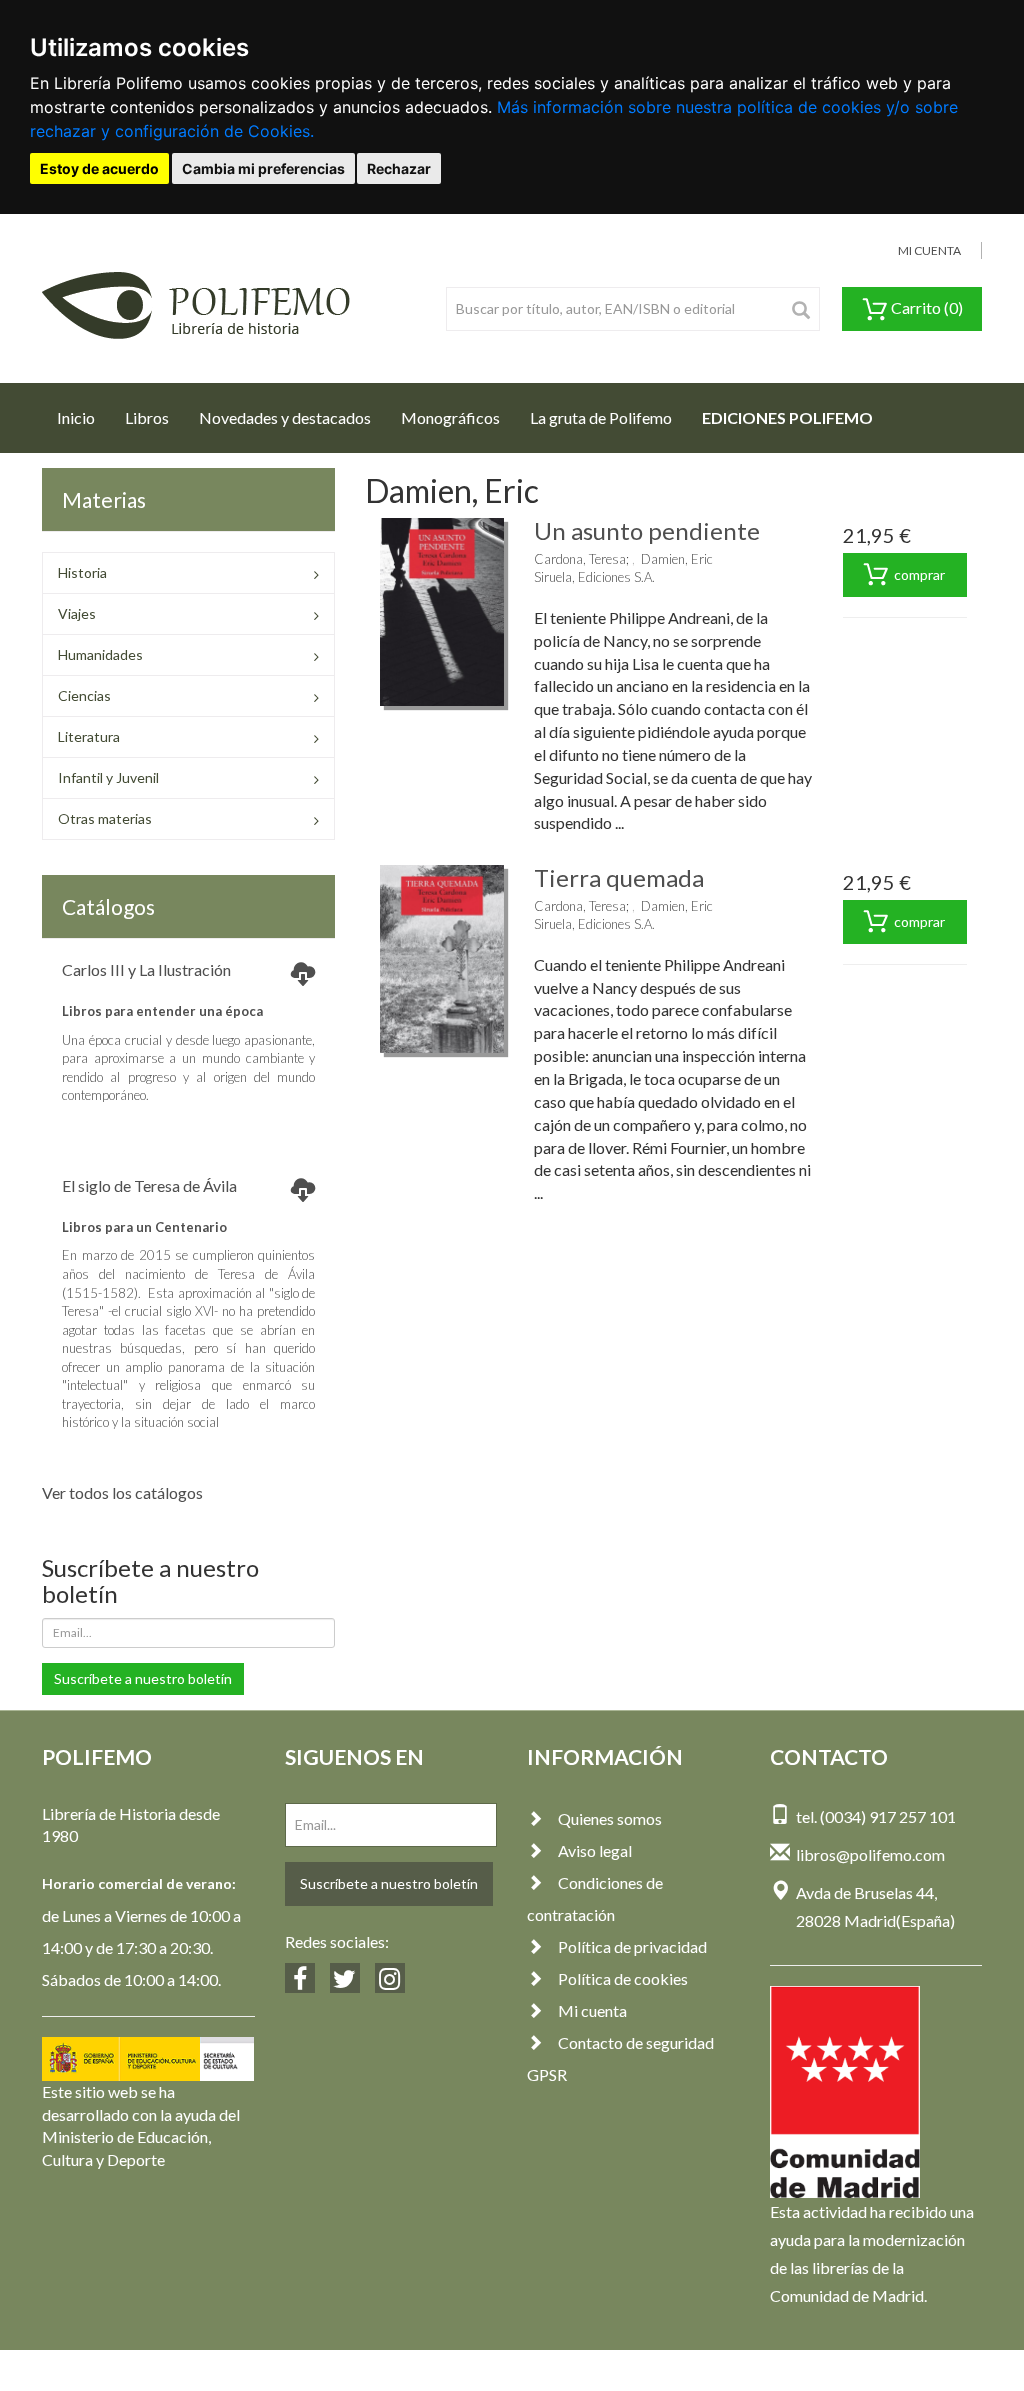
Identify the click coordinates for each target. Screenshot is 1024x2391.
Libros (147, 417)
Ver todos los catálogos (122, 1492)
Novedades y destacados (285, 417)
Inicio (83, 417)
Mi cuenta (592, 2010)
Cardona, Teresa (580, 559)
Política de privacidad (632, 1946)
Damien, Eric (677, 559)
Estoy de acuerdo (99, 168)
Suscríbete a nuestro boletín (143, 1678)
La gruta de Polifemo (601, 417)
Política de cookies (623, 1978)
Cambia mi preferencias (263, 168)
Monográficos (450, 417)
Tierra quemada (619, 877)
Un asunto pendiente (647, 530)
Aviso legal (595, 1850)
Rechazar (399, 168)
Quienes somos (610, 1818)
